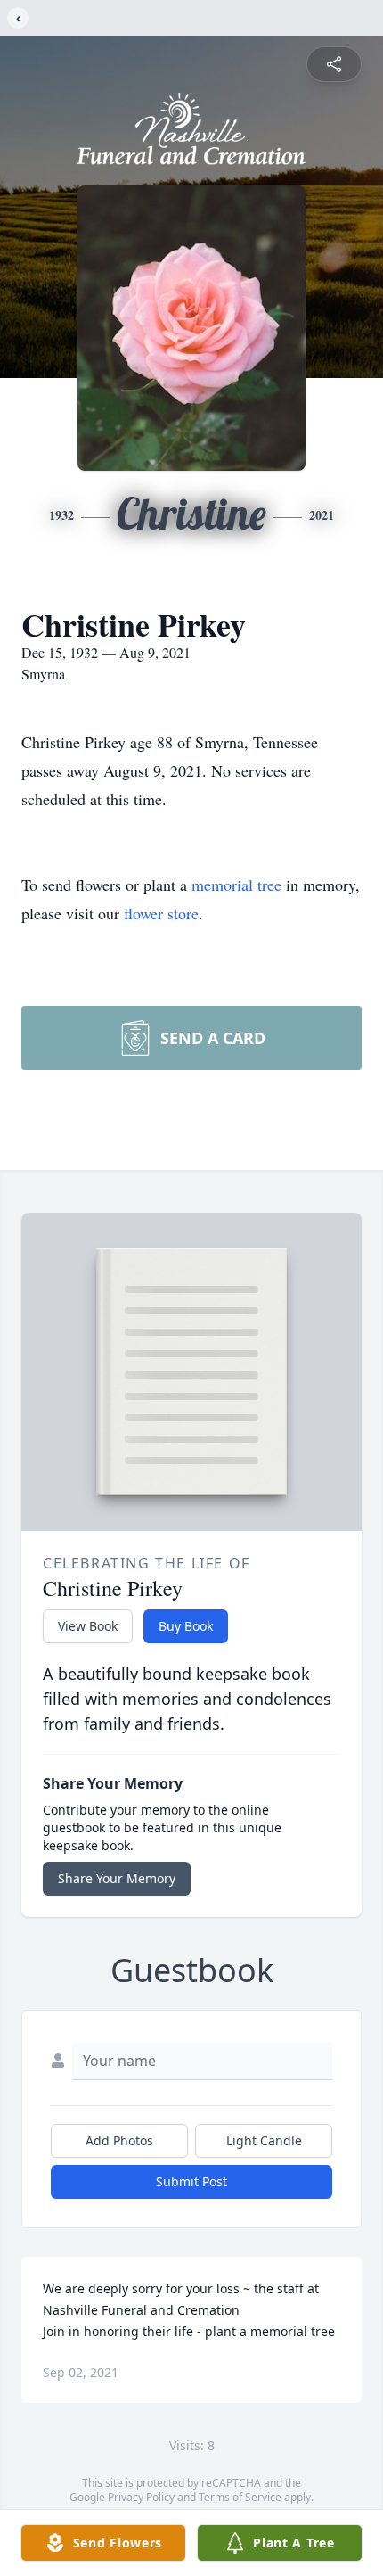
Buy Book (186, 1626)
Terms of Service (240, 2497)
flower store (161, 913)
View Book (88, 1626)
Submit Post (191, 2181)
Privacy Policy (141, 2497)
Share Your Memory (117, 1878)
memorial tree (236, 885)
